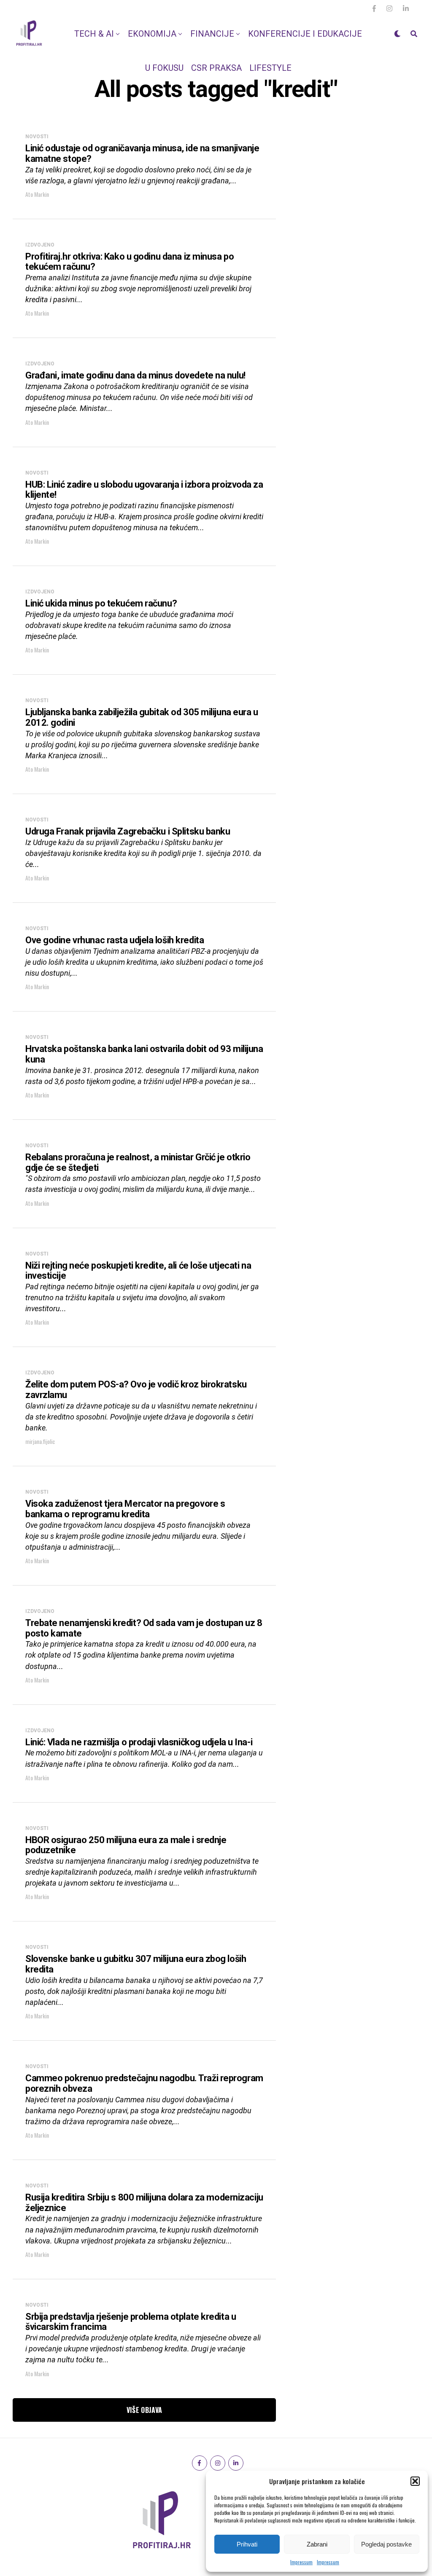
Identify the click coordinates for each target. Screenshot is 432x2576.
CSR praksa (216, 68)
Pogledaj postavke (386, 2544)
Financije (212, 34)
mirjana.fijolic (40, 1441)
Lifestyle (270, 68)
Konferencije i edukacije (305, 34)
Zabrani (317, 2544)
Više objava (144, 2410)
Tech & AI (94, 34)
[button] (415, 2481)
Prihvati (247, 2544)
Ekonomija (152, 34)
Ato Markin (37, 194)
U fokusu (164, 68)
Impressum (301, 2562)
